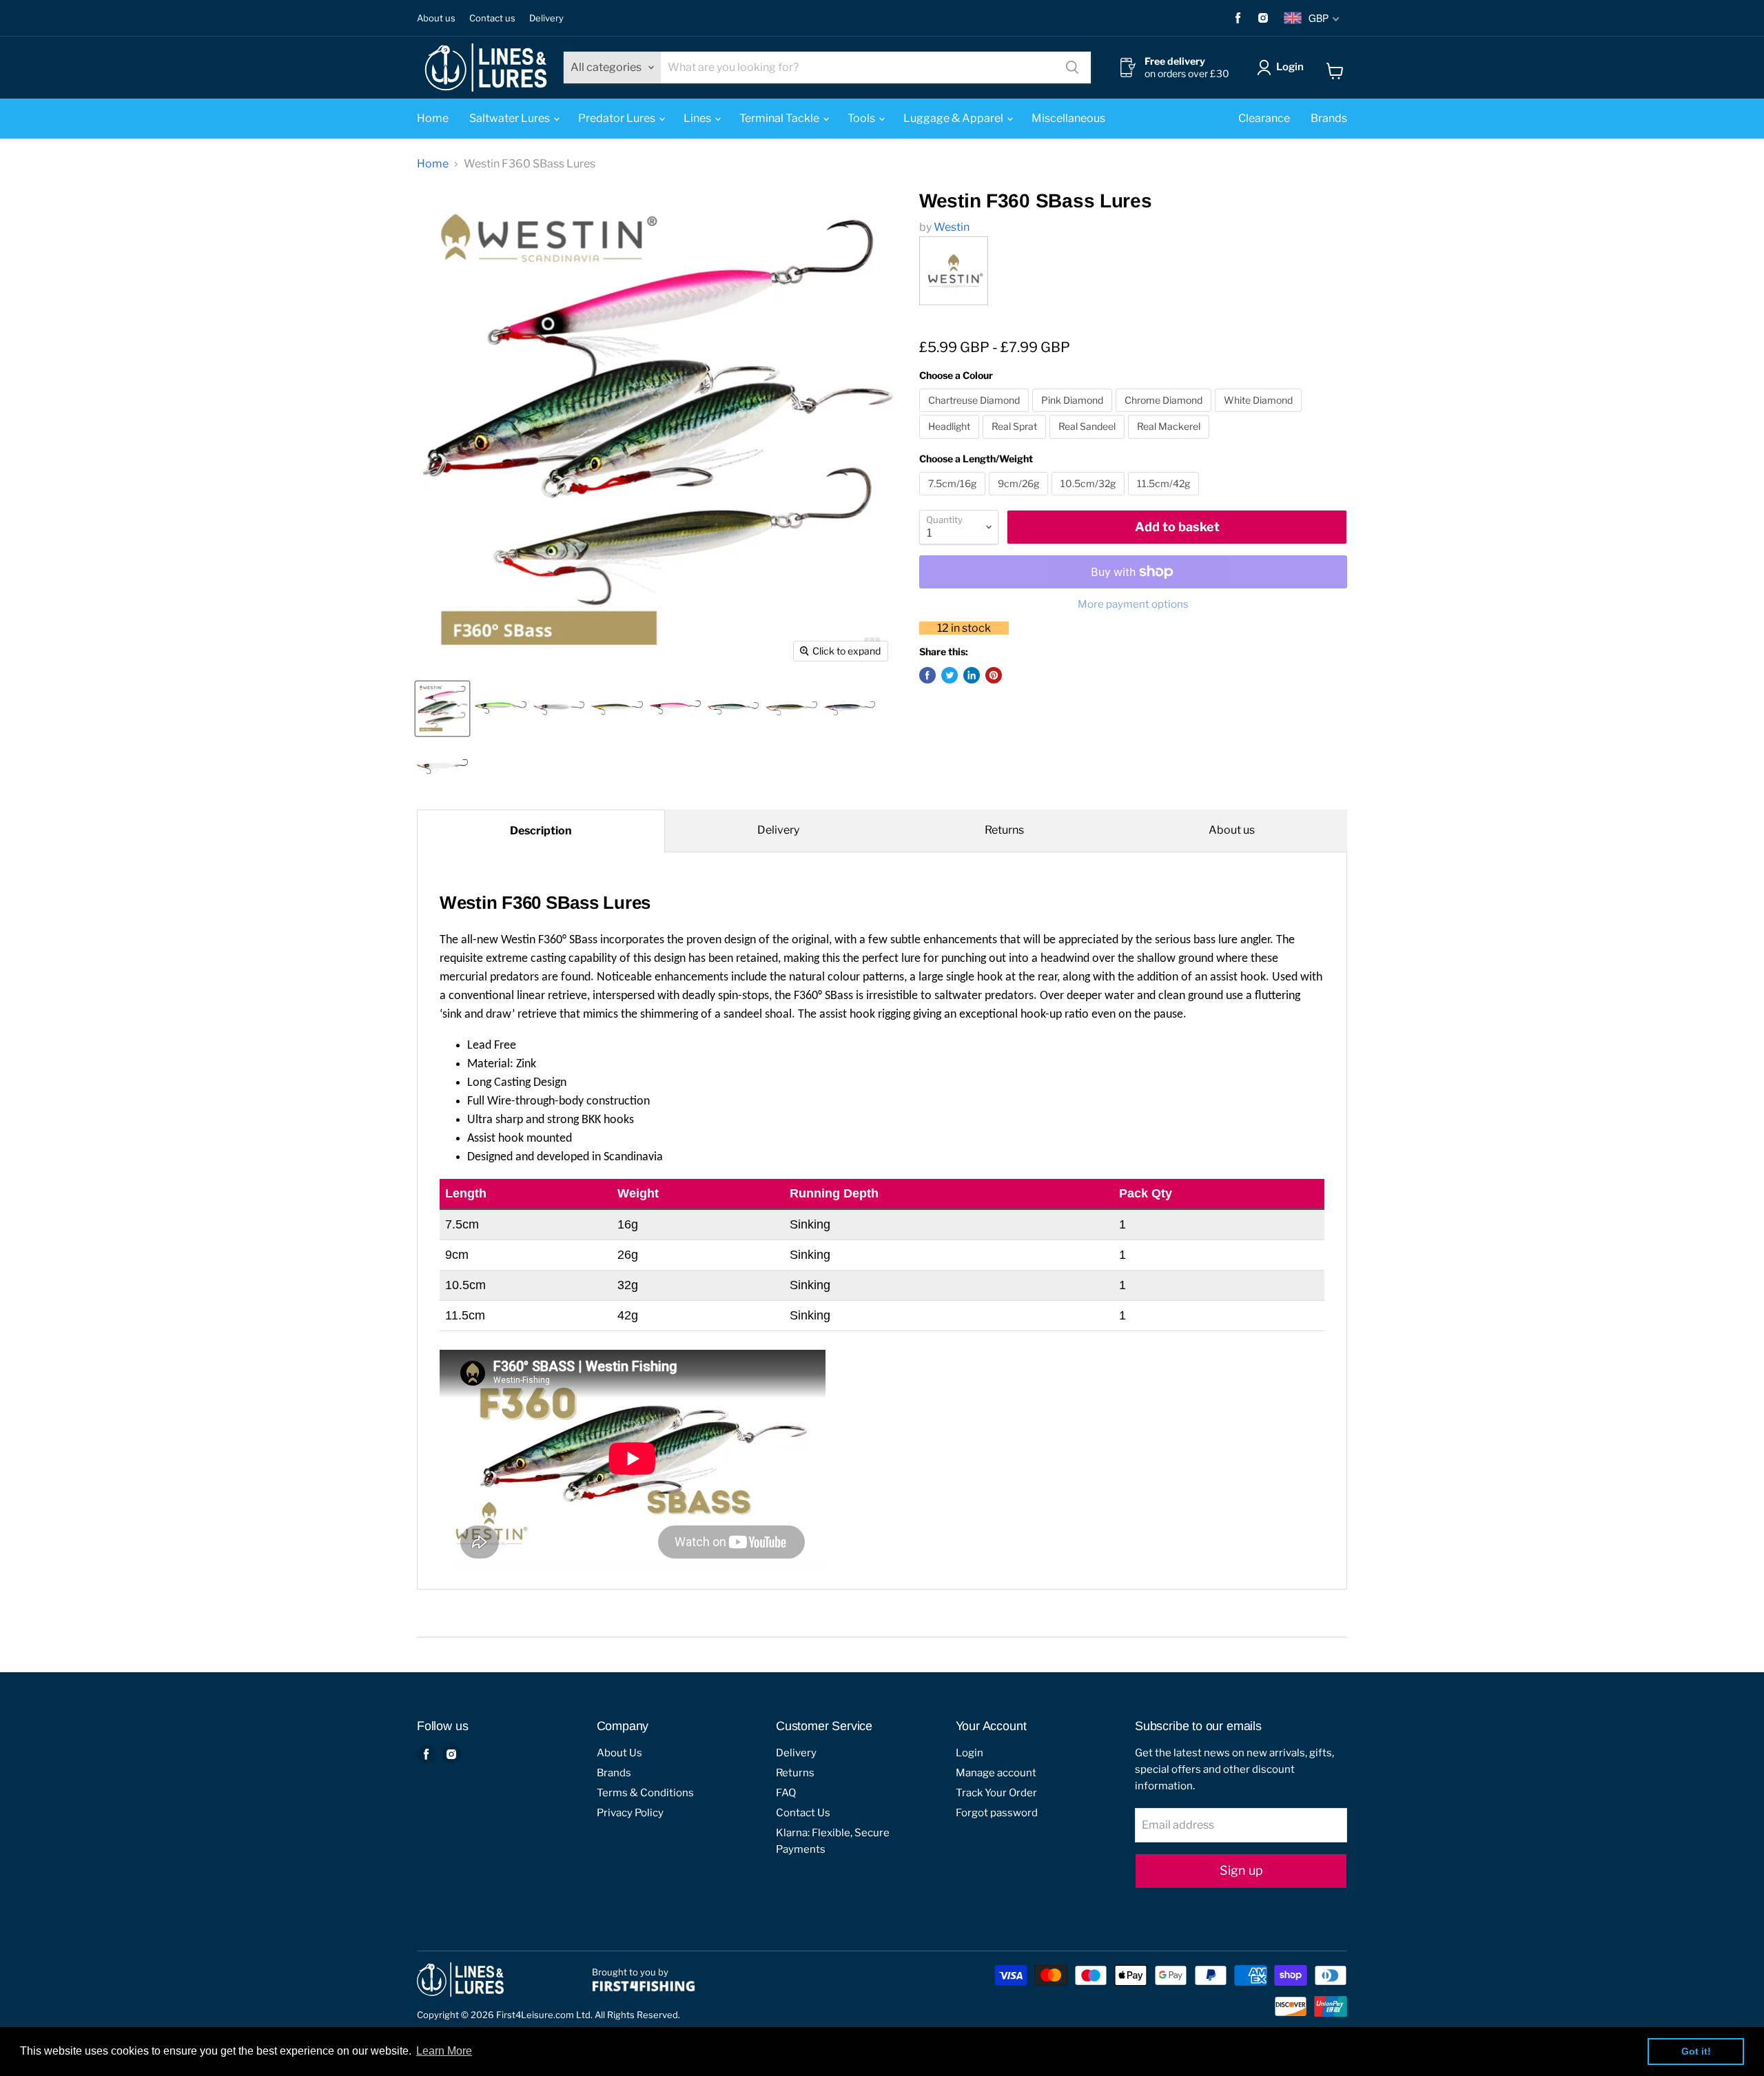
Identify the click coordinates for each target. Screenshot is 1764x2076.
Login (1290, 67)
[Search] (1072, 68)
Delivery (546, 18)
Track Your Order (996, 1793)
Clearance (1264, 118)
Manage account (996, 1773)
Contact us (492, 18)
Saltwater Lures (511, 118)
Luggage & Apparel (954, 118)
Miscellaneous (1068, 118)
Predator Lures (618, 118)
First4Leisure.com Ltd (543, 2015)
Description (541, 831)
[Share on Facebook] (927, 675)
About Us (619, 1753)
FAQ (786, 1793)
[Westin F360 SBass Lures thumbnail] (442, 709)
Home (433, 118)
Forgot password (997, 1813)
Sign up (1241, 1870)
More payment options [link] (1133, 605)
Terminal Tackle (780, 118)
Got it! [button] (1696, 2051)
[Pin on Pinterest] (994, 675)
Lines (698, 118)
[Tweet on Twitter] (950, 675)
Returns (1004, 830)
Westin (952, 227)
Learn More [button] (444, 2051)
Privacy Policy (630, 1813)
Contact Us (803, 1813)
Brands (1329, 118)
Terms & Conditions (645, 1793)
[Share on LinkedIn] (972, 675)
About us (436, 18)
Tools (862, 118)
